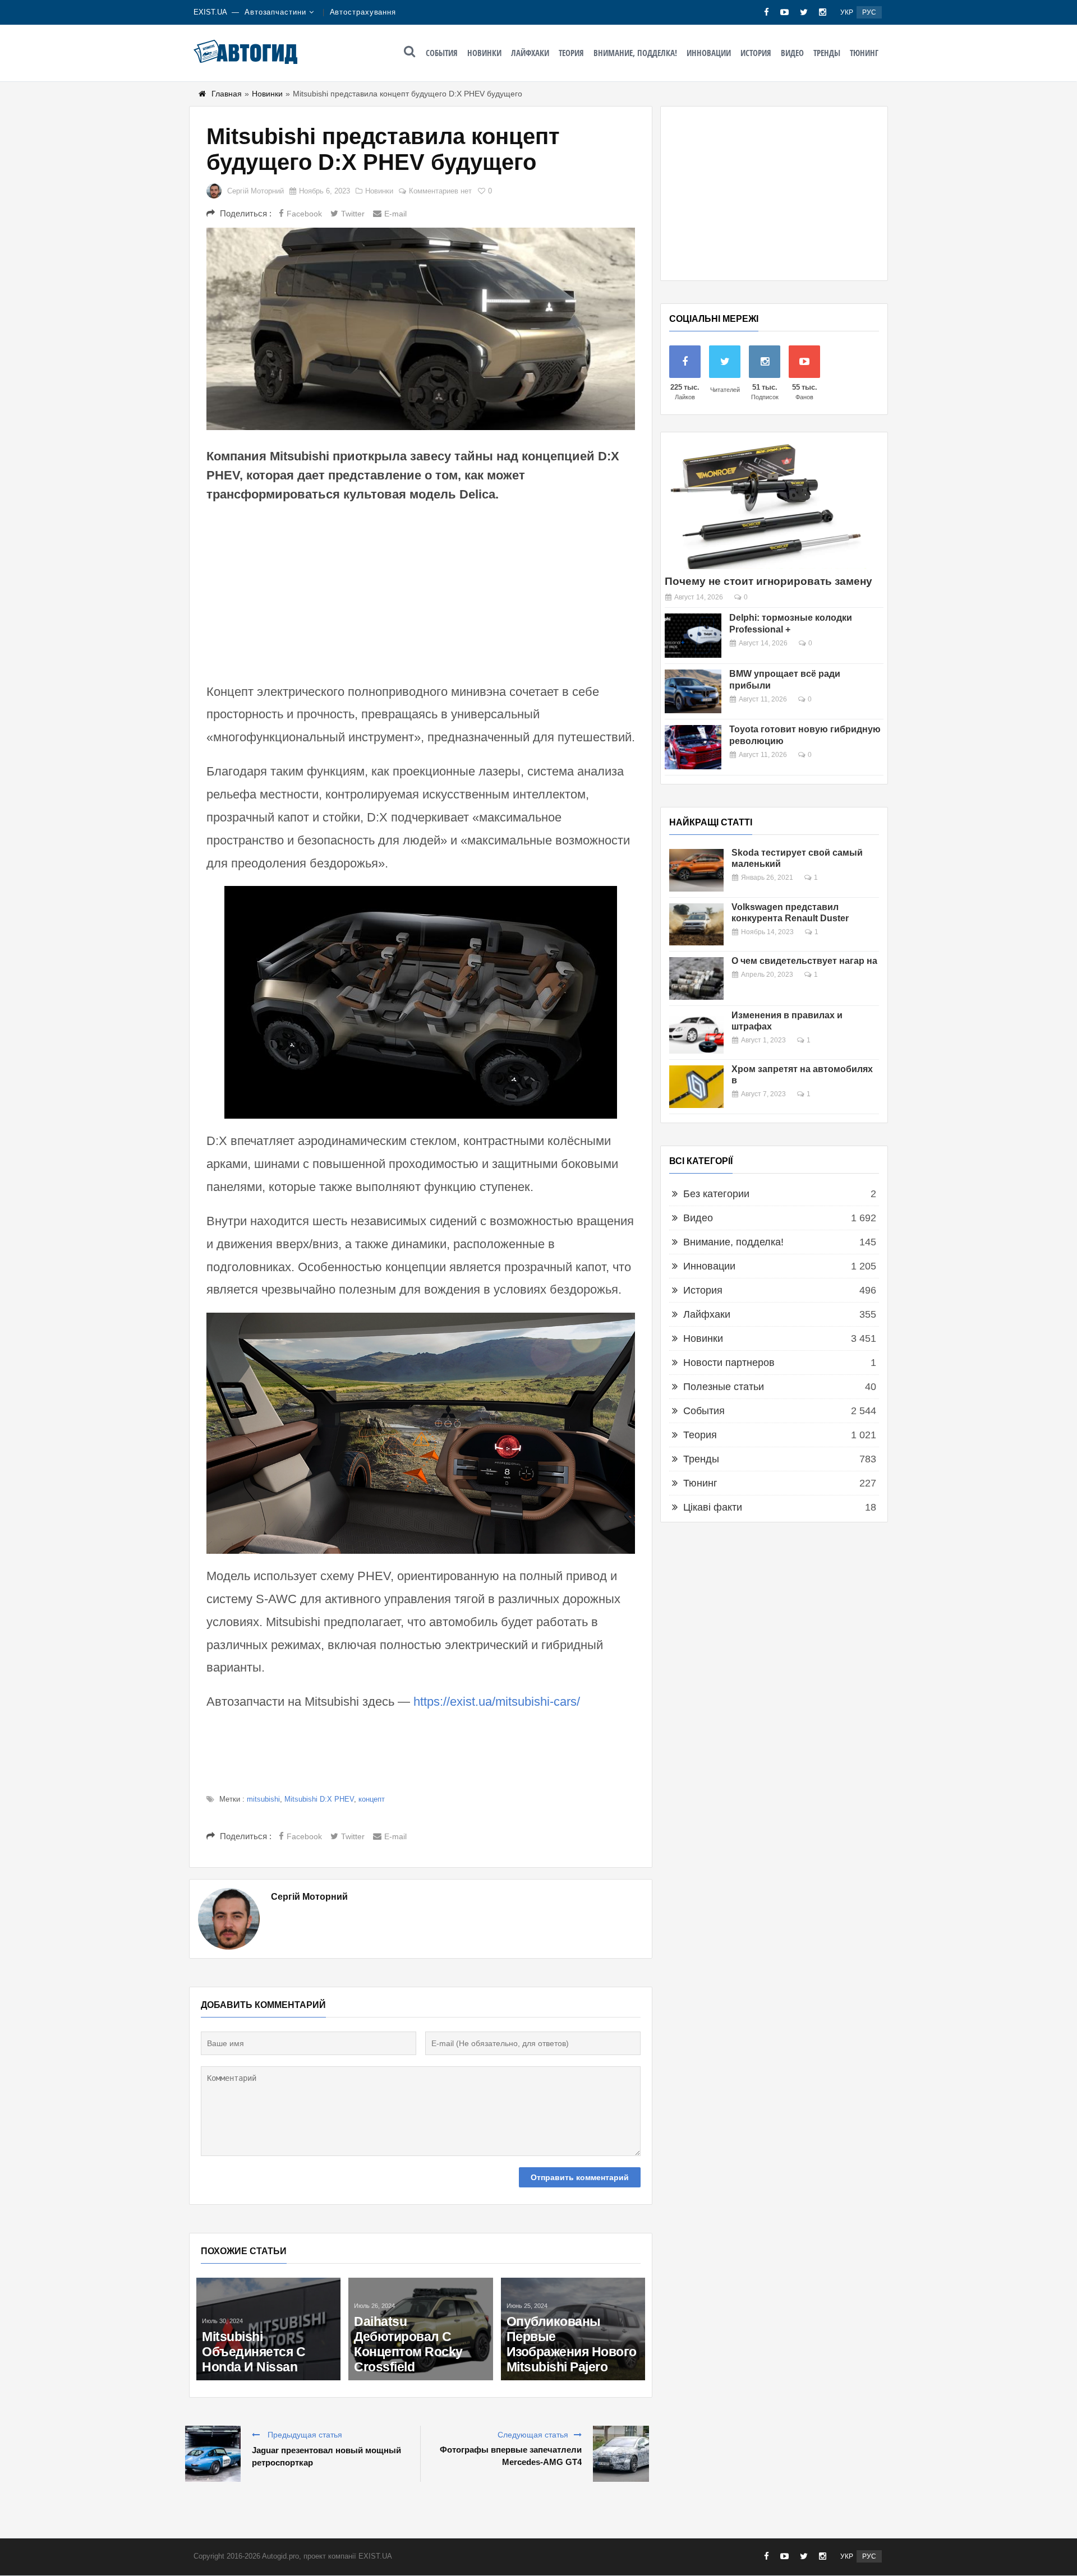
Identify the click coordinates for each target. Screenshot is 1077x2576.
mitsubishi (263, 1799)
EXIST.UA (210, 12)
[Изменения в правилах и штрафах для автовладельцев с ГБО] (696, 1033)
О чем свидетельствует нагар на (804, 961)
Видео (792, 53)
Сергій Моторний (256, 191)
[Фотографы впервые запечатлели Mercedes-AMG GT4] (621, 2454)
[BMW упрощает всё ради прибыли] (693, 692)
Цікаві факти (713, 1507)
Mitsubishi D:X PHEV (319, 1799)
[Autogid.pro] (245, 52)
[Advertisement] (421, 591)
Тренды (827, 53)
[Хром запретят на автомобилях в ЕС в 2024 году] (696, 1087)
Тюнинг (864, 53)
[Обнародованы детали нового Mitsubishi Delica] (573, 2290)
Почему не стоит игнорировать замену (768, 581)
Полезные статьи (724, 1387)
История (756, 53)
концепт (372, 1799)
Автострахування (363, 12)
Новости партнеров (729, 1363)
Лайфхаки (530, 53)
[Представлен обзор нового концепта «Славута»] (420, 2290)
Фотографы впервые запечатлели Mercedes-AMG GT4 (511, 2456)
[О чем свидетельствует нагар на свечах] (696, 978)
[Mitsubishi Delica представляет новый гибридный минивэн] (268, 2290)
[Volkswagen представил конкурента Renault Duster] (696, 925)
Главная (227, 94)
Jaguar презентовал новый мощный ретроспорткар (326, 2456)
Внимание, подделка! (635, 53)
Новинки (484, 53)
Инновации (709, 53)
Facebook (304, 214)
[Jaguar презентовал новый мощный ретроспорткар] (213, 2454)
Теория (571, 53)
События (442, 53)
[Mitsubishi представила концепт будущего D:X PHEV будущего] (421, 329)
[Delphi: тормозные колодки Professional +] (693, 636)
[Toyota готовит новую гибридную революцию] (693, 747)
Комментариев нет (440, 191)
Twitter (353, 214)
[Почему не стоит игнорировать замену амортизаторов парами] (766, 505)
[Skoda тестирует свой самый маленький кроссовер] (696, 870)
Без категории (716, 1194)
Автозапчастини (275, 12)
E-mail (395, 214)
